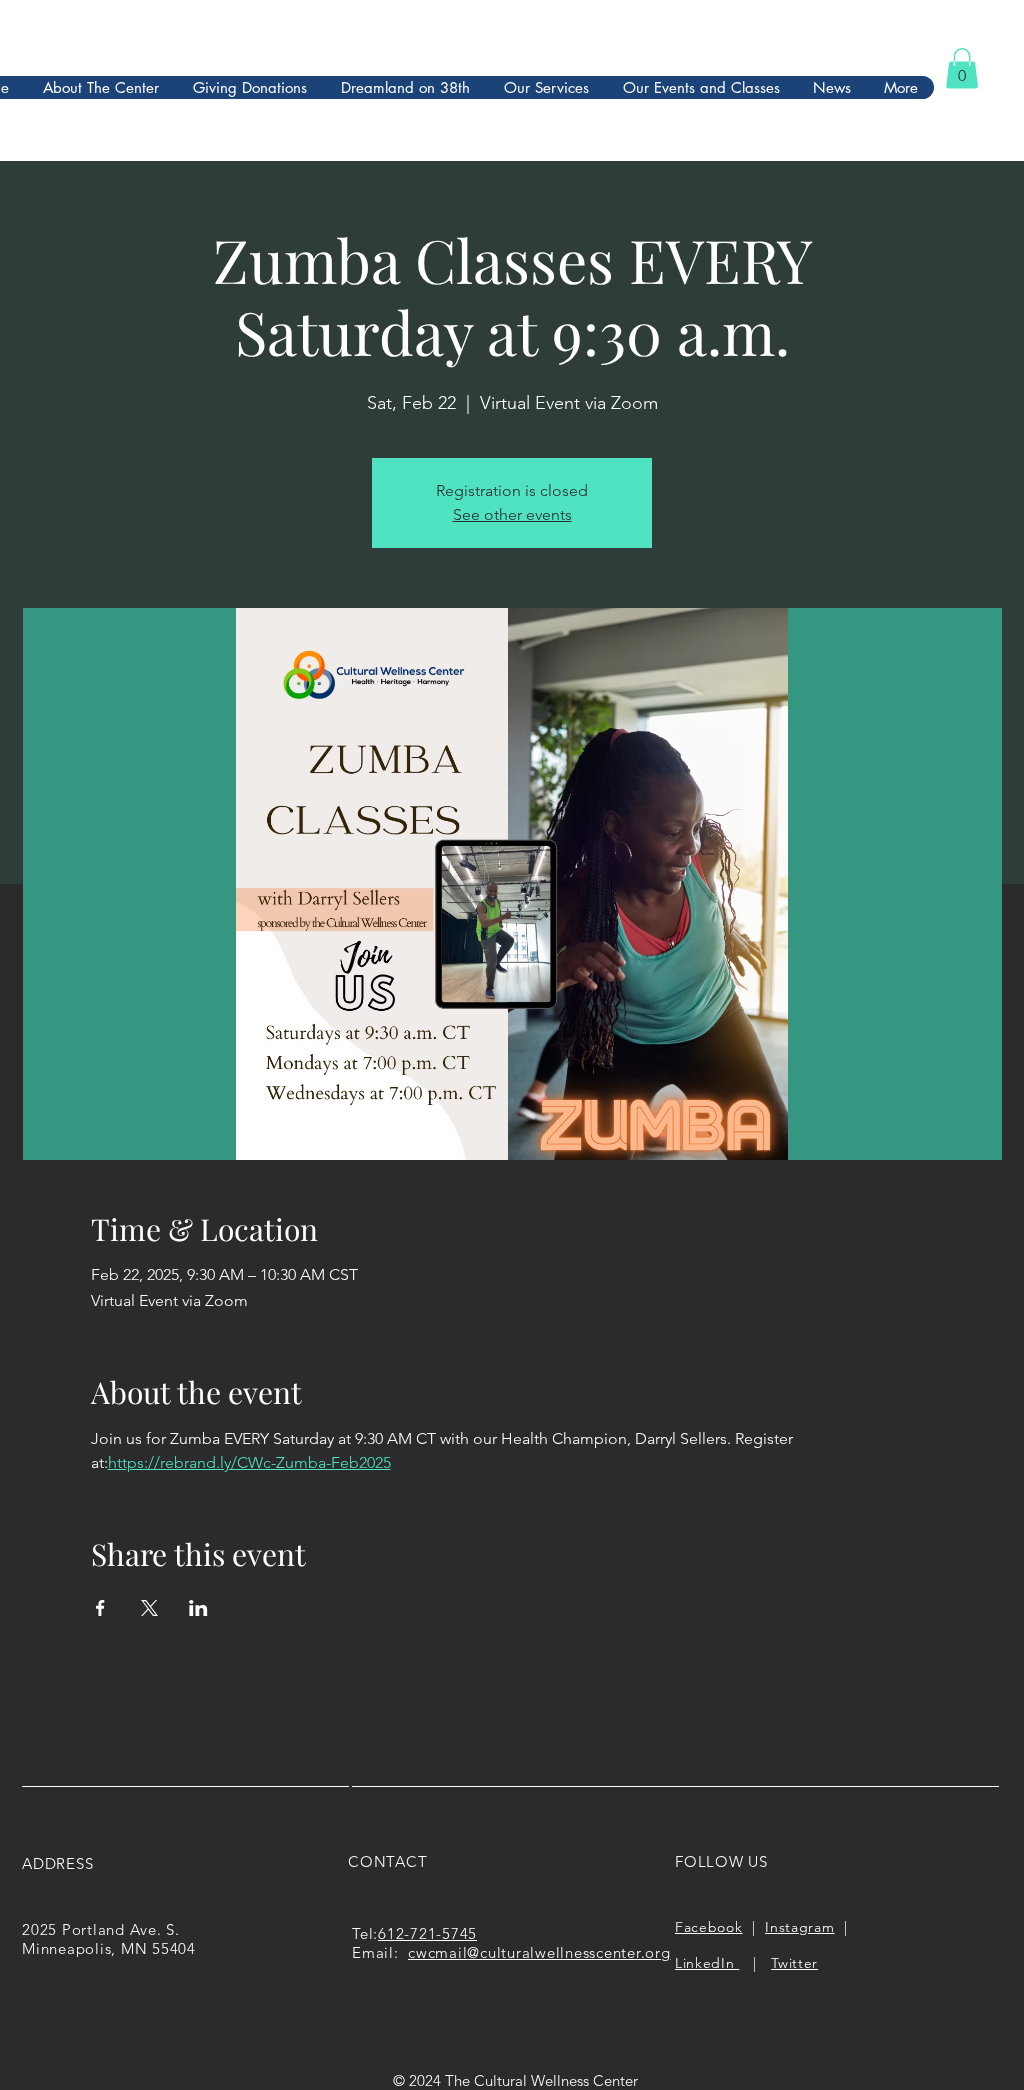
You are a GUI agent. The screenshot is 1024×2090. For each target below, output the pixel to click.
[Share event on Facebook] (100, 1608)
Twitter (794, 1963)
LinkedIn (707, 1963)
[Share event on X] (149, 1608)
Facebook (709, 1927)
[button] (962, 68)
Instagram (799, 1927)
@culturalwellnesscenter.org (568, 1952)
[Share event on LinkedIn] (198, 1608)
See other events (512, 514)
